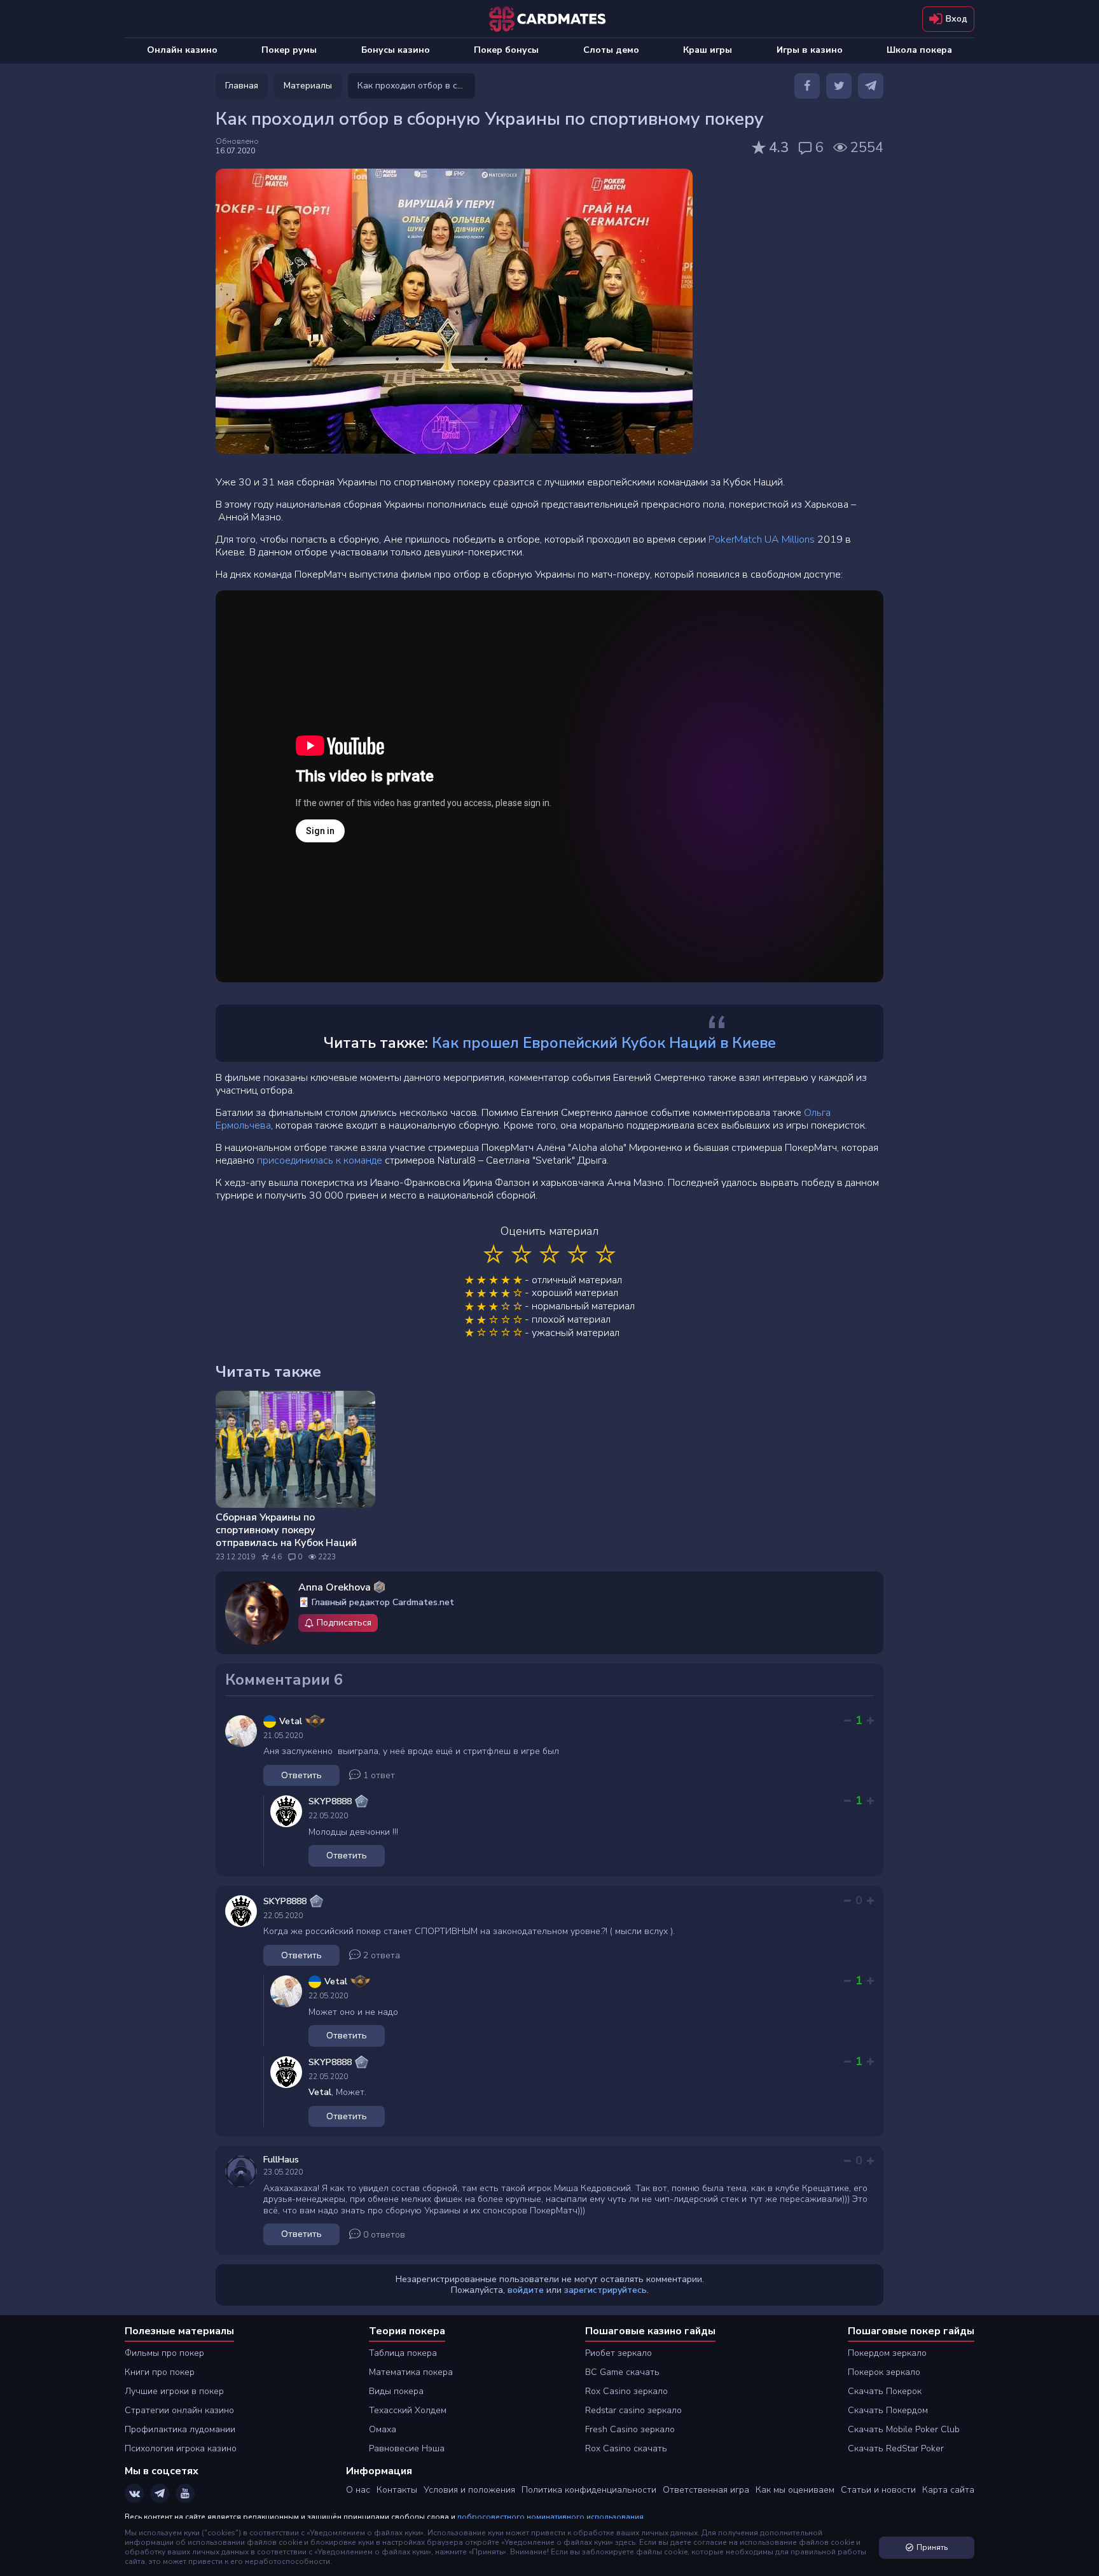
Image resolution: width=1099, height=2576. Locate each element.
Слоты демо (611, 50)
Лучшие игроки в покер (174, 2391)
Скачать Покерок (885, 2391)
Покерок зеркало (884, 2372)
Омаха (383, 2429)
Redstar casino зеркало (633, 2410)
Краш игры (708, 50)
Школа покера (919, 50)
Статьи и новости (878, 2490)
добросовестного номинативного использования (550, 2517)
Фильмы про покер (164, 2353)
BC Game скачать (622, 2372)
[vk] (134, 2493)
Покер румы (289, 50)
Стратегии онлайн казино (179, 2410)
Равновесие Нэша (407, 2448)
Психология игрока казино (181, 2448)
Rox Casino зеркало (626, 2391)
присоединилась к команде (320, 1160)
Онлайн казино (182, 50)
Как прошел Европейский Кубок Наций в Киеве (604, 1043)
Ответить (301, 1775)
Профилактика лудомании (180, 2429)
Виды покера (396, 2391)
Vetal (320, 2092)
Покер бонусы (506, 50)
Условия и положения (469, 2490)
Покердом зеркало (887, 2353)
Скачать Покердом (888, 2410)
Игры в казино (810, 50)
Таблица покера (403, 2353)
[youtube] (185, 2493)
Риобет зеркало (619, 2353)
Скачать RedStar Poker (896, 2448)
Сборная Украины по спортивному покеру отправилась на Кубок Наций (286, 1530)
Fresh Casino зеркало (630, 2429)
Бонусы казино (396, 50)
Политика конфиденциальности (589, 2490)
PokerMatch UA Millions (762, 540)
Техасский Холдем (408, 2410)
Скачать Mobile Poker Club (904, 2429)
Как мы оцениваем (795, 2490)
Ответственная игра (706, 2490)
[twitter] (839, 86)
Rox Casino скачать (626, 2448)
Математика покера (411, 2372)
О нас (358, 2490)
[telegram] (871, 86)
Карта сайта (948, 2490)
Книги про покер (160, 2372)
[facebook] (807, 86)
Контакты (397, 2490)
